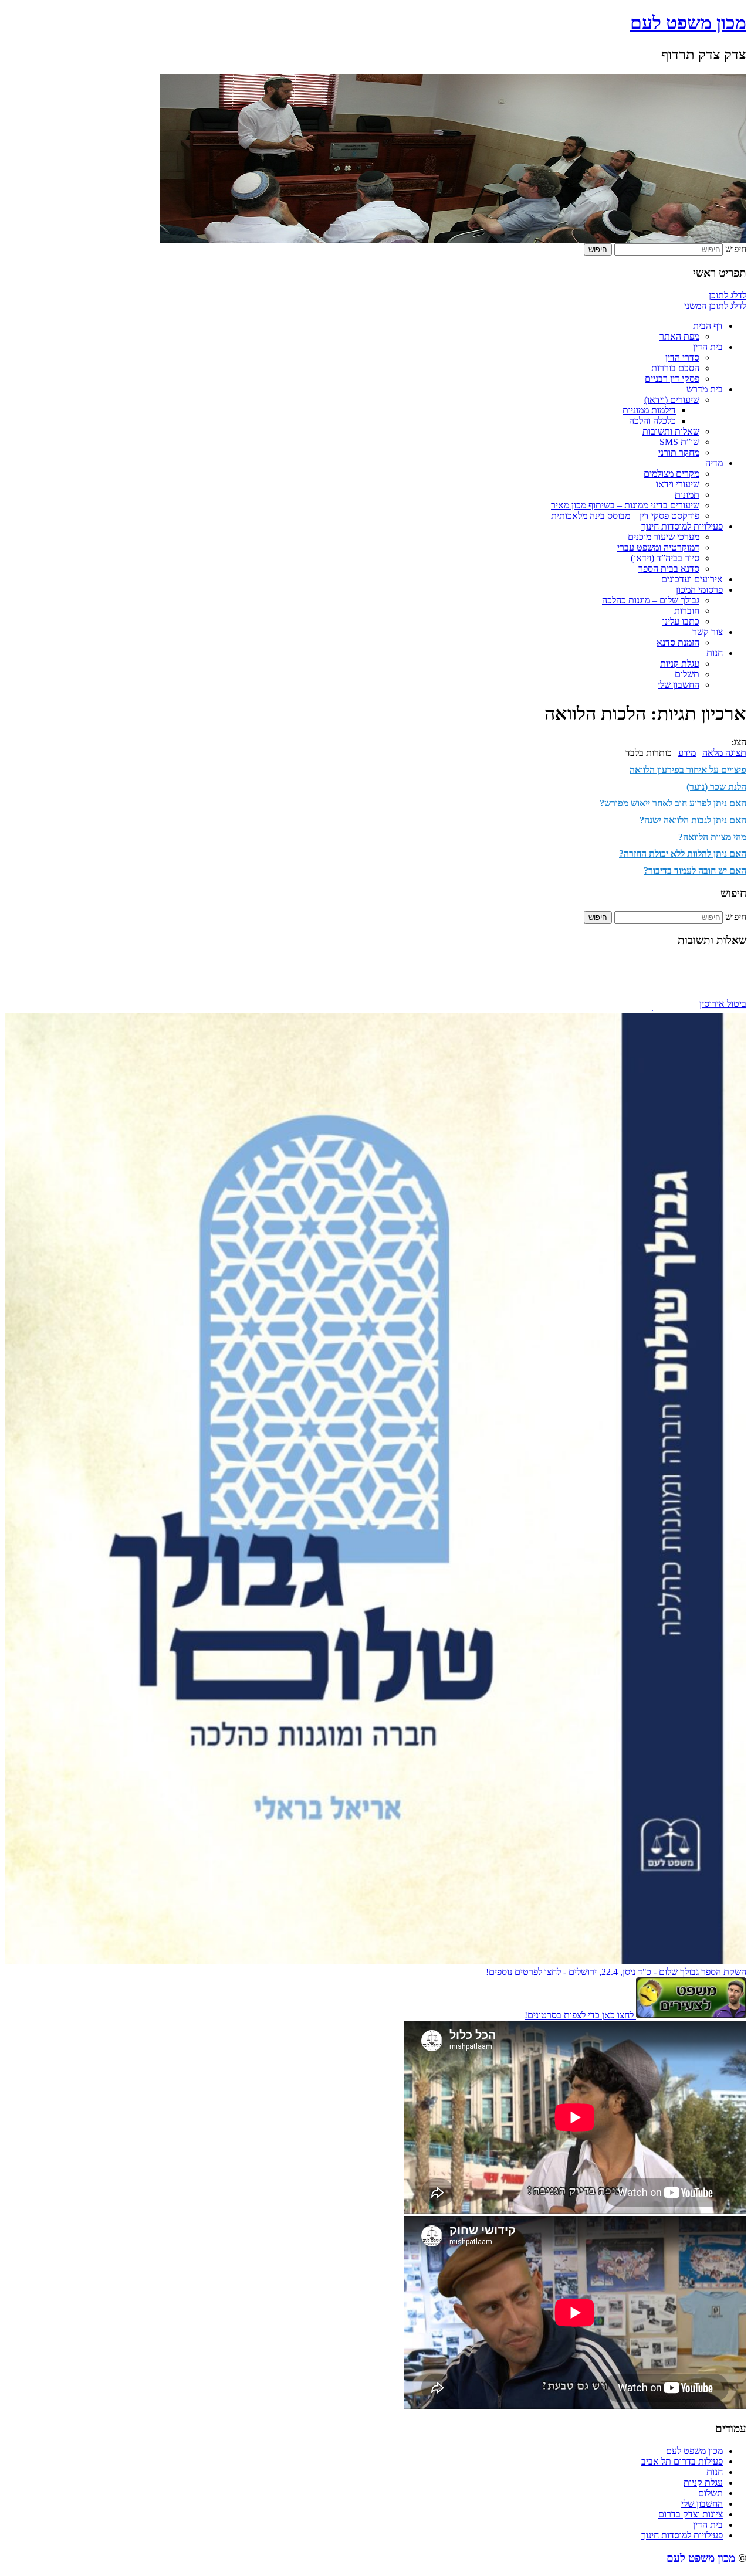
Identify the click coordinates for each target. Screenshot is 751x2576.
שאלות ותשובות (671, 431)
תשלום (687, 674)
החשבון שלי (679, 685)
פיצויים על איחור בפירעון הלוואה (688, 770)
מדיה (714, 463)
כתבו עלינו (681, 621)
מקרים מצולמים (671, 474)
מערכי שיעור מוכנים (664, 537)
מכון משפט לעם (688, 23)
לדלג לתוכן (728, 295)
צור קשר (708, 632)
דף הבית (708, 326)
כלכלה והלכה (652, 421)
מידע (687, 753)
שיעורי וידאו (678, 484)
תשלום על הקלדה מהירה (702, 1009)
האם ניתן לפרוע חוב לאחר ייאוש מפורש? (673, 803)
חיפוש (736, 249)
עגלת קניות (680, 663)
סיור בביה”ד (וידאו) (665, 558)
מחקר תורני (679, 452)
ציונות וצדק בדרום (691, 2514)
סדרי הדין (682, 357)
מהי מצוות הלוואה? (712, 837)
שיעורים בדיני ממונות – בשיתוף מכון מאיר (625, 505)
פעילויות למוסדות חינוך (682, 526)
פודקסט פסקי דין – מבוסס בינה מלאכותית (625, 516)
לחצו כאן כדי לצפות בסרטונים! (580, 2015)
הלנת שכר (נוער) (716, 787)
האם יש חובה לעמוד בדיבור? (695, 870)
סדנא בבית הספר (669, 569)
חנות (715, 653)
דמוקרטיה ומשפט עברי (658, 547)
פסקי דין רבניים (672, 379)
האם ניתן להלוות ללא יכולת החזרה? (683, 853)
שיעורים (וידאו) (672, 400)
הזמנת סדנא (678, 642)
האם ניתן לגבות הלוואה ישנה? (693, 820)
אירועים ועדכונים (692, 579)
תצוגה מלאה (724, 753)
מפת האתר (679, 336)
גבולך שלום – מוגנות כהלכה (651, 600)
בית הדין (708, 347)
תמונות (687, 495)
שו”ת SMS (679, 442)
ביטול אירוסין (723, 988)
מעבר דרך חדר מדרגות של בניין (691, 999)
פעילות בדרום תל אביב (682, 2461)
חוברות (687, 611)
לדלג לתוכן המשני (715, 306)
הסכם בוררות (675, 368)
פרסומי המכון (699, 590)
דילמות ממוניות (649, 410)
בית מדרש (705, 389)
